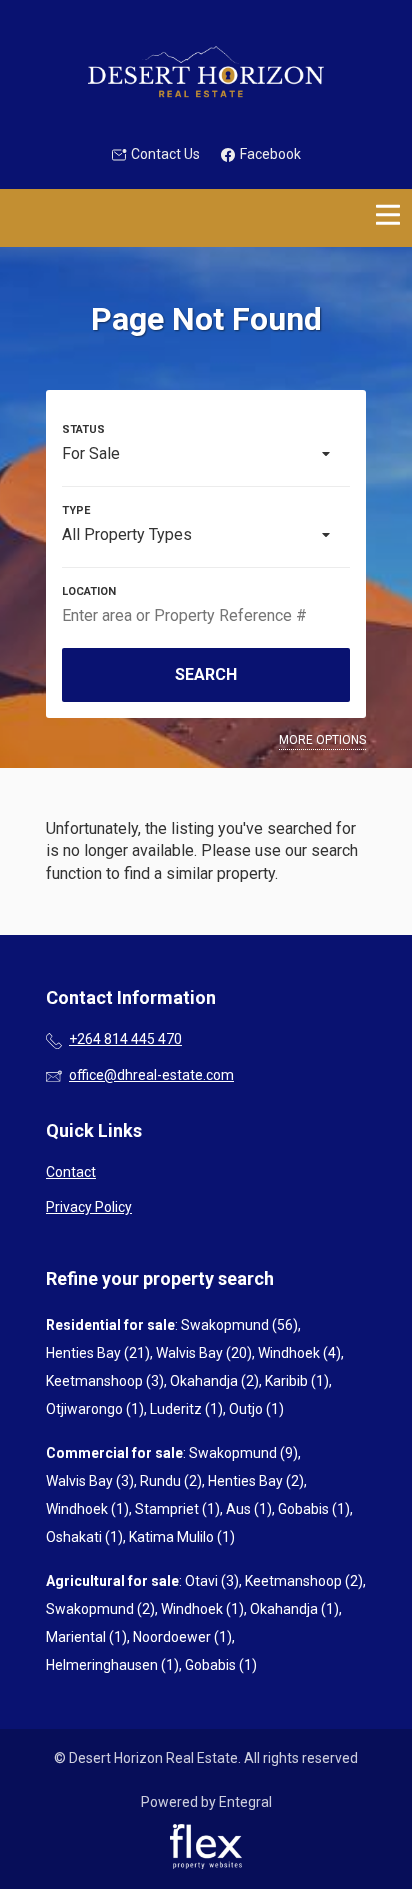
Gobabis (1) (314, 1509)
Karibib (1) (297, 1381)
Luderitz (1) (186, 1409)
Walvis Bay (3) (90, 1481)
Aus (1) (249, 1509)
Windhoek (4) (299, 1353)
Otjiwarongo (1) (95, 1409)
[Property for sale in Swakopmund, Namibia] (206, 72)
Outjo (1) (256, 1409)
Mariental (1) (86, 1637)
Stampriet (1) (177, 1509)
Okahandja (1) (294, 1609)
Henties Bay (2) (256, 1481)
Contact (71, 1172)
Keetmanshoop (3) (105, 1381)
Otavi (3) (212, 1581)
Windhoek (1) (87, 1509)
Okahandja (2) (214, 1381)
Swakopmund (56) (239, 1325)
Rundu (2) (171, 1481)
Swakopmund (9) (243, 1453)
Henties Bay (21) (98, 1353)
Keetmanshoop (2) (304, 1581)
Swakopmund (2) (100, 1609)
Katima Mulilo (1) (182, 1537)
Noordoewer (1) (182, 1637)
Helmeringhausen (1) (112, 1665)
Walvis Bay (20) (204, 1353)
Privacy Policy (89, 1207)
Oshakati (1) (84, 1537)
